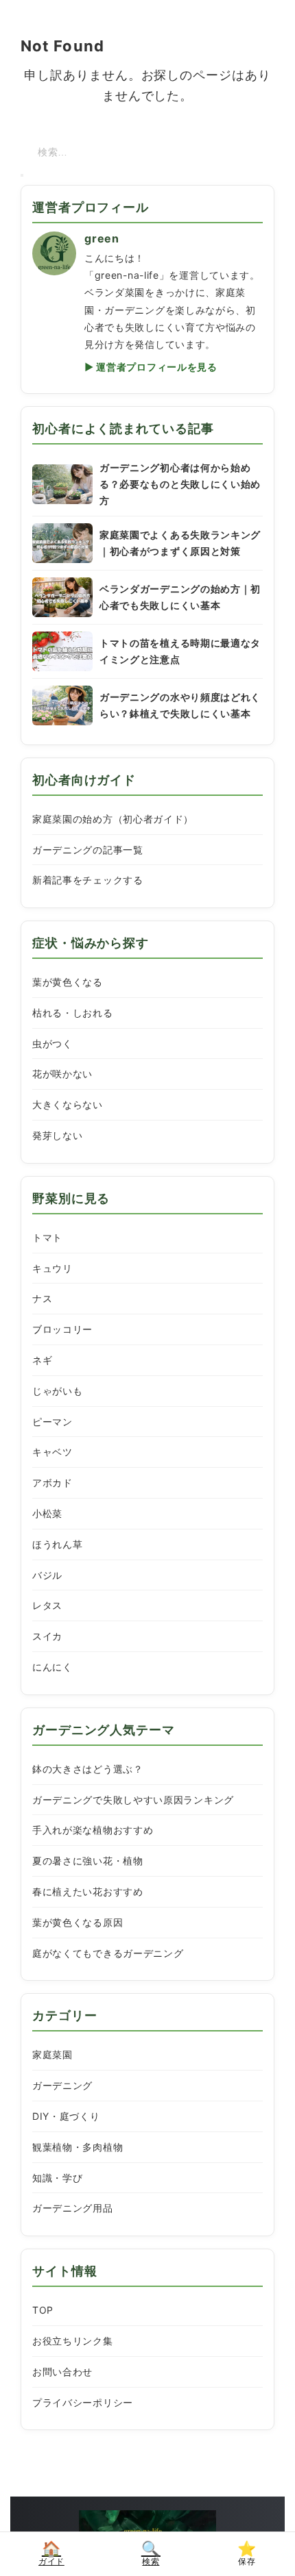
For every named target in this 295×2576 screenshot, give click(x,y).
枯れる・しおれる (73, 1013)
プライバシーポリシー (83, 2402)
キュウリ (52, 1268)
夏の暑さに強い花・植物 (88, 1861)
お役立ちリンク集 (73, 2341)
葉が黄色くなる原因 (78, 1922)
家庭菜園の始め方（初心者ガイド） (113, 819)
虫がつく (52, 1043)
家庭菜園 (52, 2054)
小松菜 (47, 1513)
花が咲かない (62, 1074)
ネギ (42, 1360)
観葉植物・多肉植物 (78, 2147)
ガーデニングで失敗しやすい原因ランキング (133, 1800)
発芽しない (58, 1135)
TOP (43, 2310)
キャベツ (52, 1452)
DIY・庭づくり (66, 2116)
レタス (47, 1605)
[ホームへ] (147, 2529)
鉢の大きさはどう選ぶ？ (88, 1769)
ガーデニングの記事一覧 (88, 850)
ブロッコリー (62, 1329)
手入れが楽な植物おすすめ (93, 1830)
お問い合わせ (62, 2372)
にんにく (52, 1667)
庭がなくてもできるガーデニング (108, 1953)
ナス (42, 1298)
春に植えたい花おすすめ (88, 1891)
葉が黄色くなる (68, 982)
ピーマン (52, 1422)
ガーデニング (62, 2085)
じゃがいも (58, 1391)
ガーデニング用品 (73, 2208)
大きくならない (68, 1104)
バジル (47, 1575)
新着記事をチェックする (88, 880)
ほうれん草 (58, 1544)
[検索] (22, 175)
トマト (47, 1237)
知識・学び (58, 2178)
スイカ (47, 1636)
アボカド (52, 1483)
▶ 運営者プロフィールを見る (151, 367)
